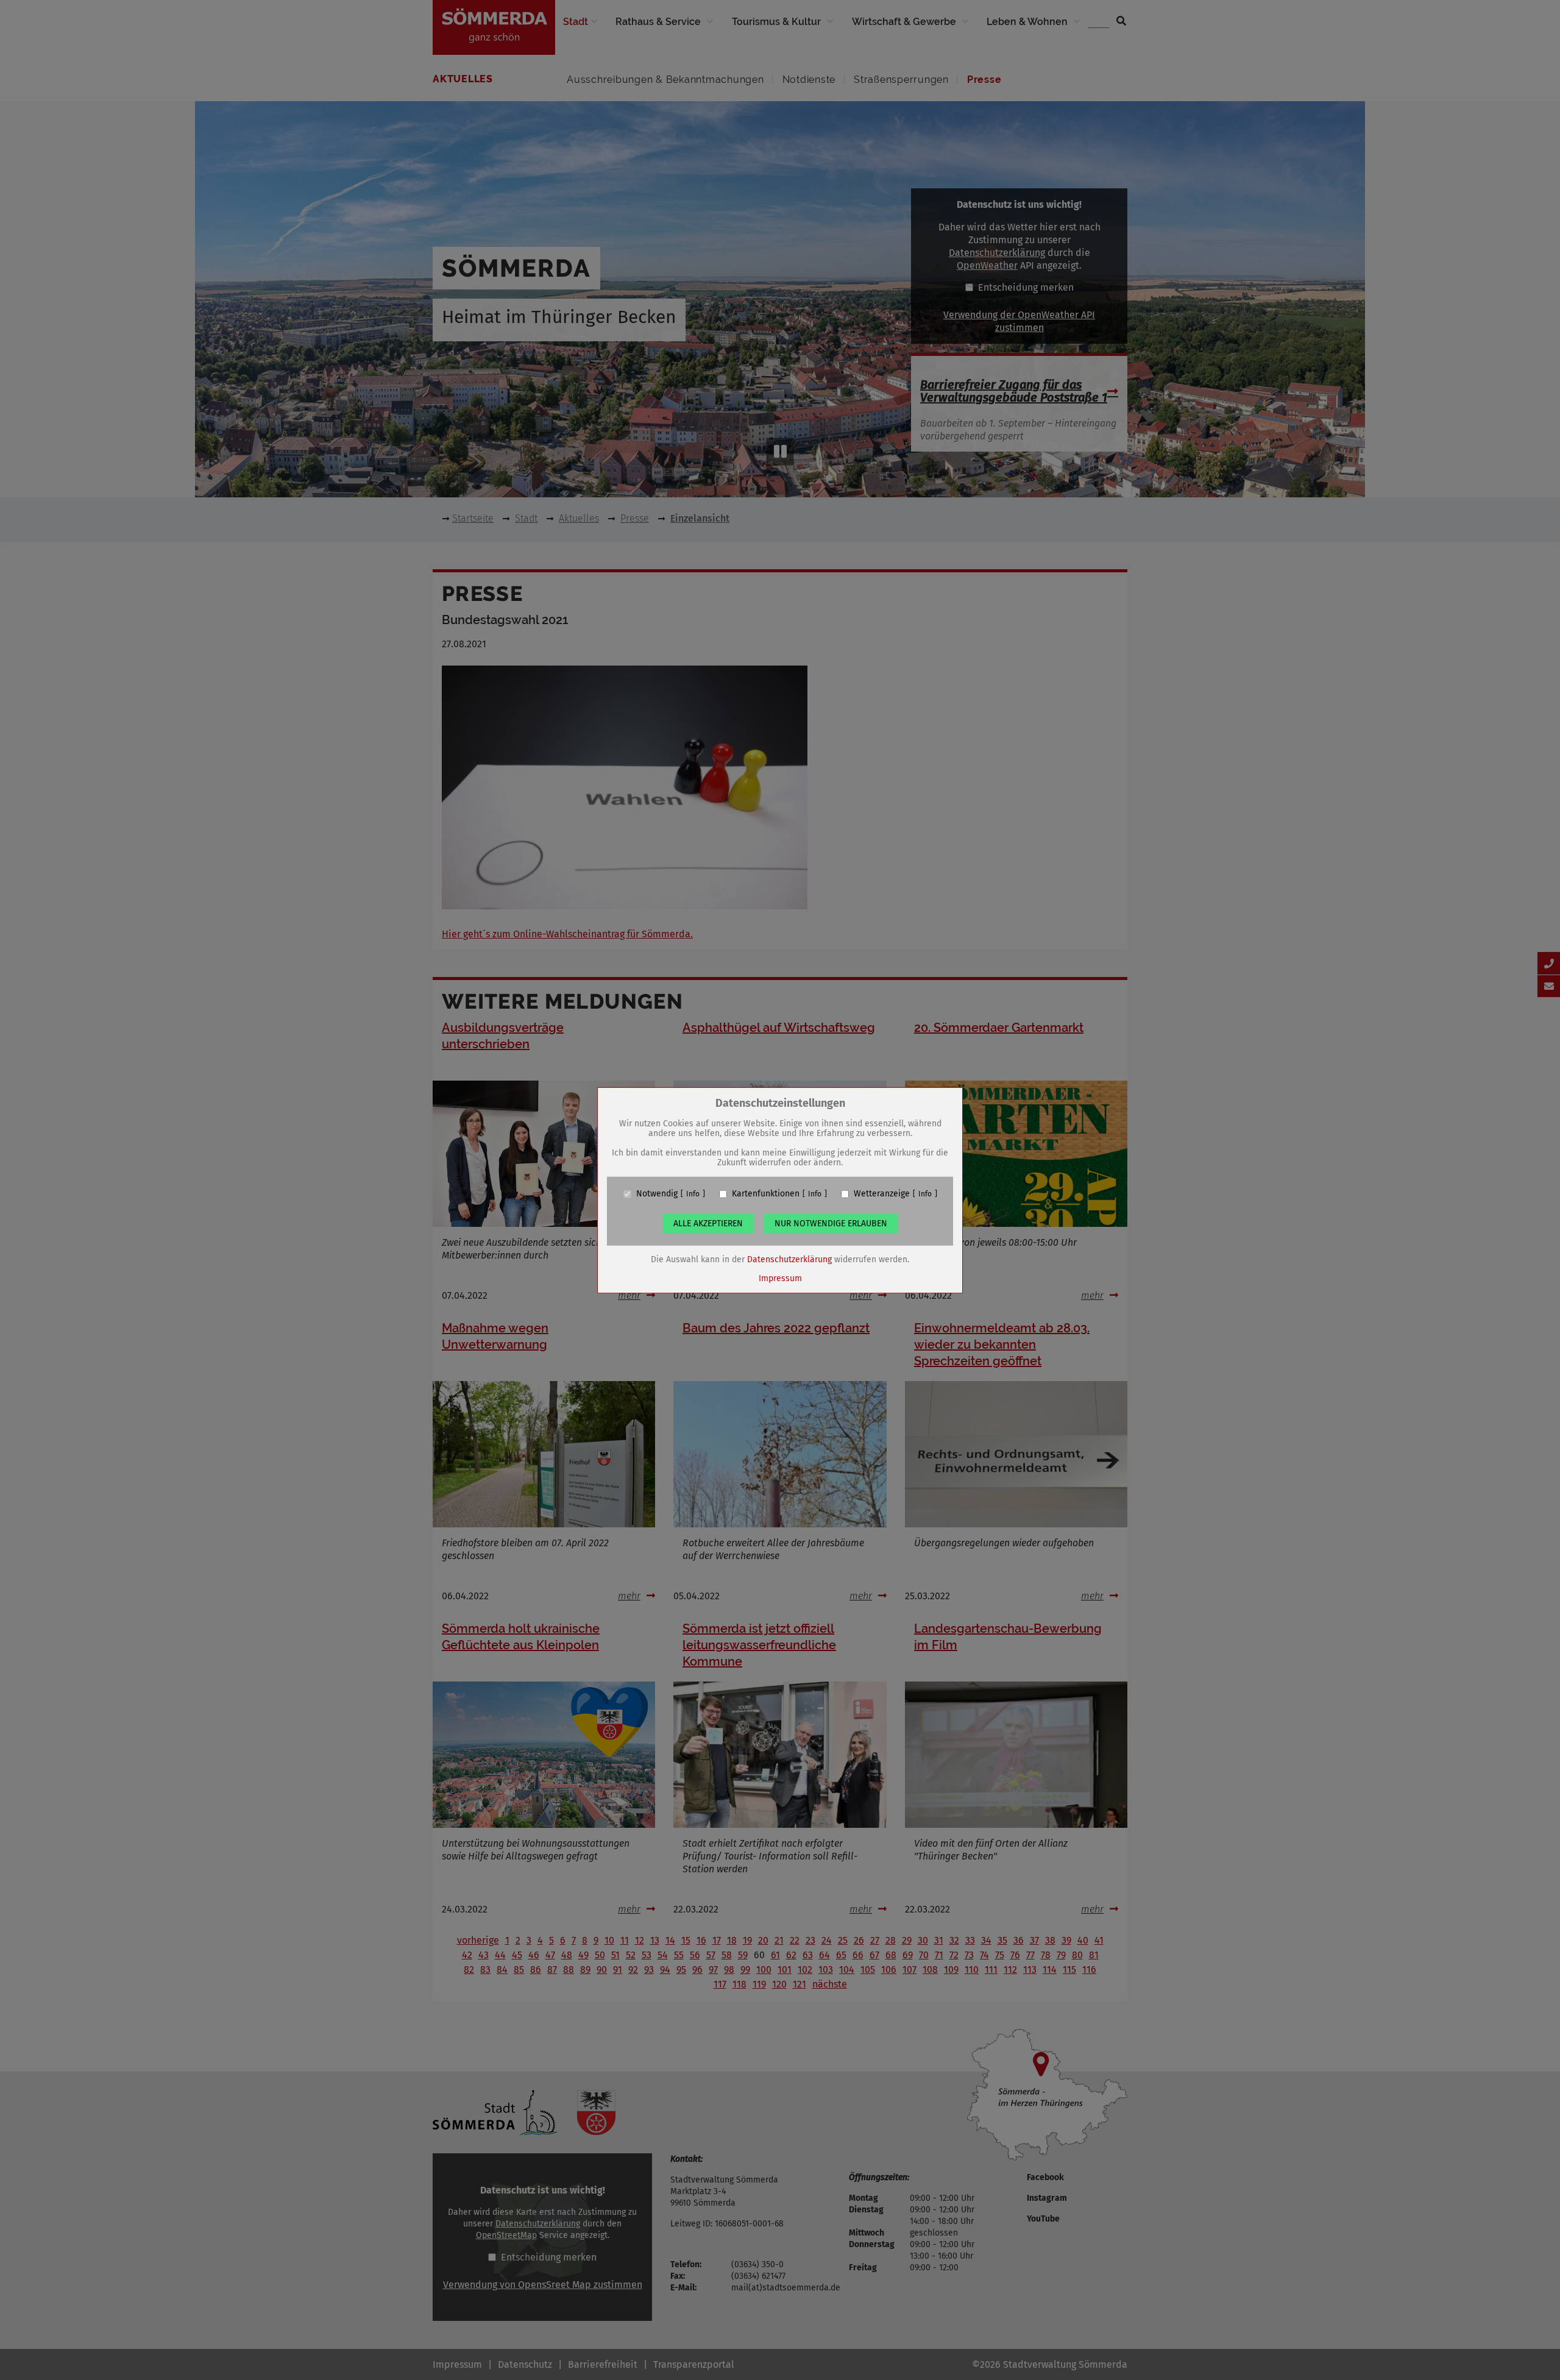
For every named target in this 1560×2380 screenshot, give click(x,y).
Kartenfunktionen (766, 1194)
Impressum (780, 1278)
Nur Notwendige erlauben (831, 1224)
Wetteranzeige (882, 1194)
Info (693, 1194)
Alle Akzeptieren (708, 1224)
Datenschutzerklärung (789, 1259)
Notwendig (657, 1194)
